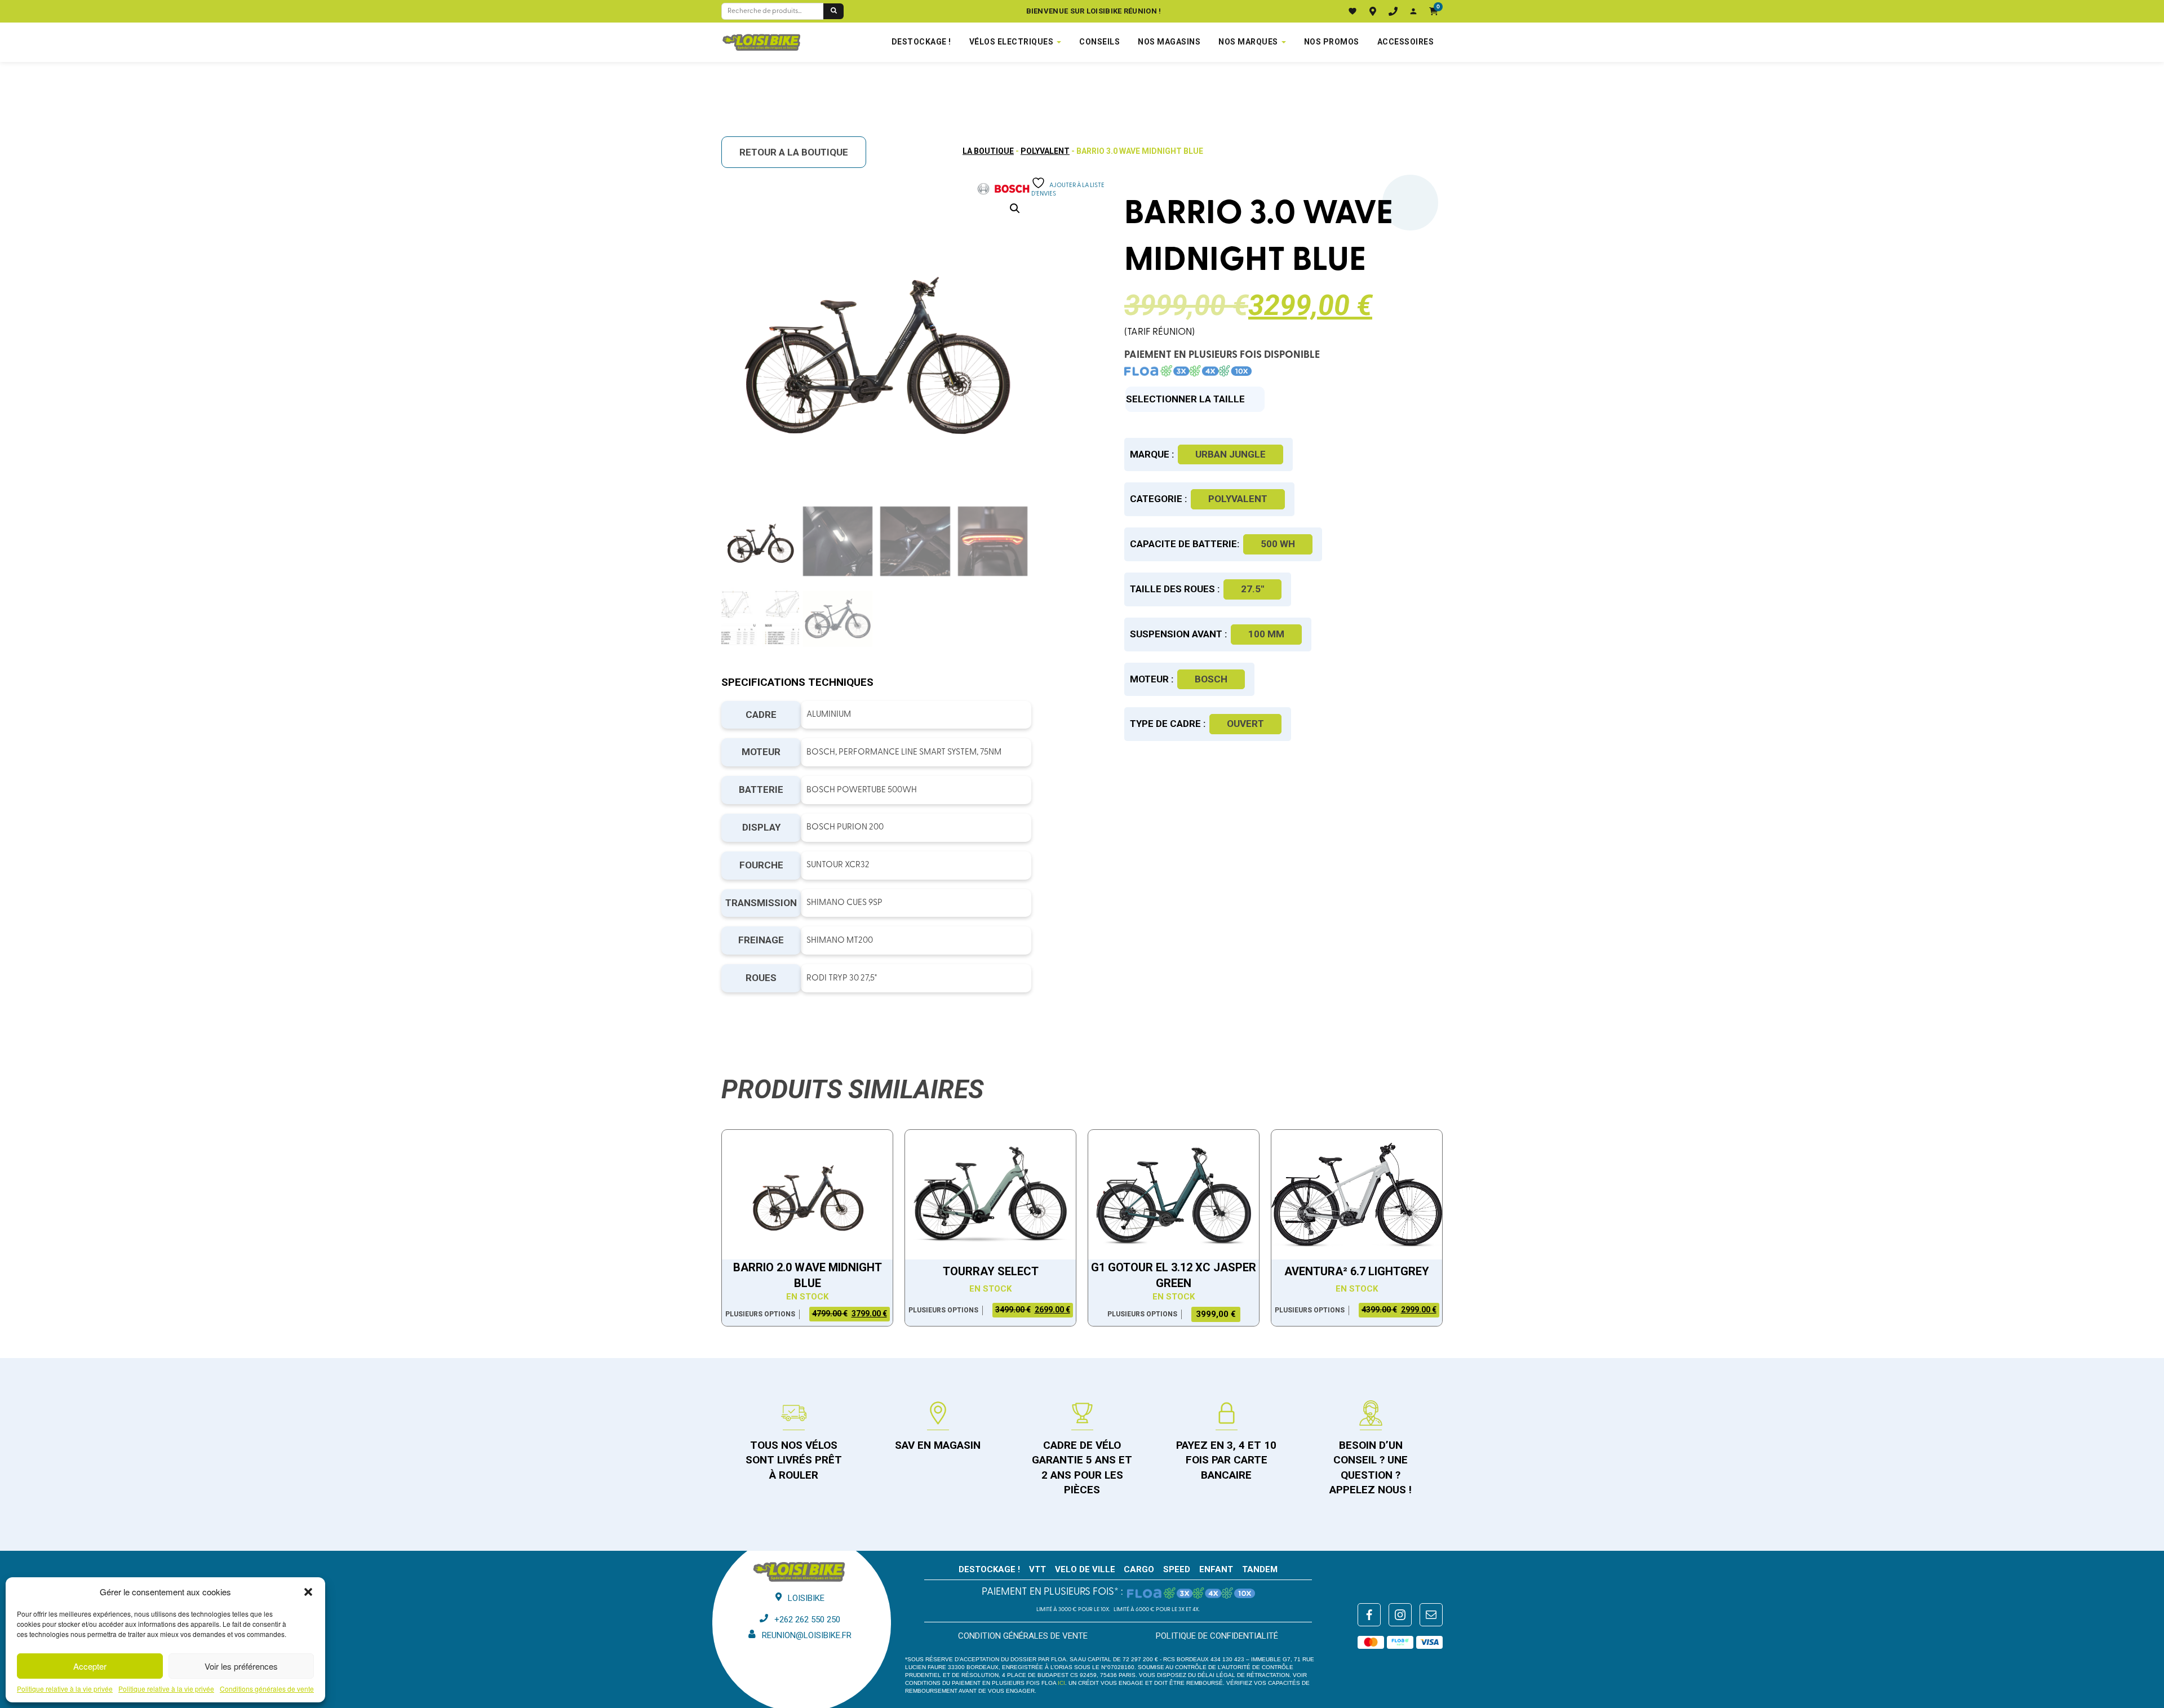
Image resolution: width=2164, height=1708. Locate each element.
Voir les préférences (241, 1666)
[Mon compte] (1413, 11)
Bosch (1211, 679)
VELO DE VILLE (1085, 1569)
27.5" (1252, 589)
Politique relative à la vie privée (65, 1689)
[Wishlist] (1353, 11)
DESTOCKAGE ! (921, 42)
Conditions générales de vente (267, 1689)
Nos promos (1332, 42)
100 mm (1266, 634)
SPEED (1177, 1569)
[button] (308, 1592)
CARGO (1139, 1569)
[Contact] (1393, 11)
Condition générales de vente (1023, 1636)
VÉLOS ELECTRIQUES (1012, 42)
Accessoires (1406, 42)
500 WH (1278, 544)
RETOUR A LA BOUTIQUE (794, 152)
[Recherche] (833, 11)
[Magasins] (1373, 11)
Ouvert (1245, 724)
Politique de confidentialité (1217, 1636)
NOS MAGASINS (1169, 42)
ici (1061, 1683)
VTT (1037, 1569)
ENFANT (1216, 1569)
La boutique (988, 151)
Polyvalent (1045, 151)
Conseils (1099, 42)
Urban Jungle (1230, 454)
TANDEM (1260, 1569)
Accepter (90, 1666)
